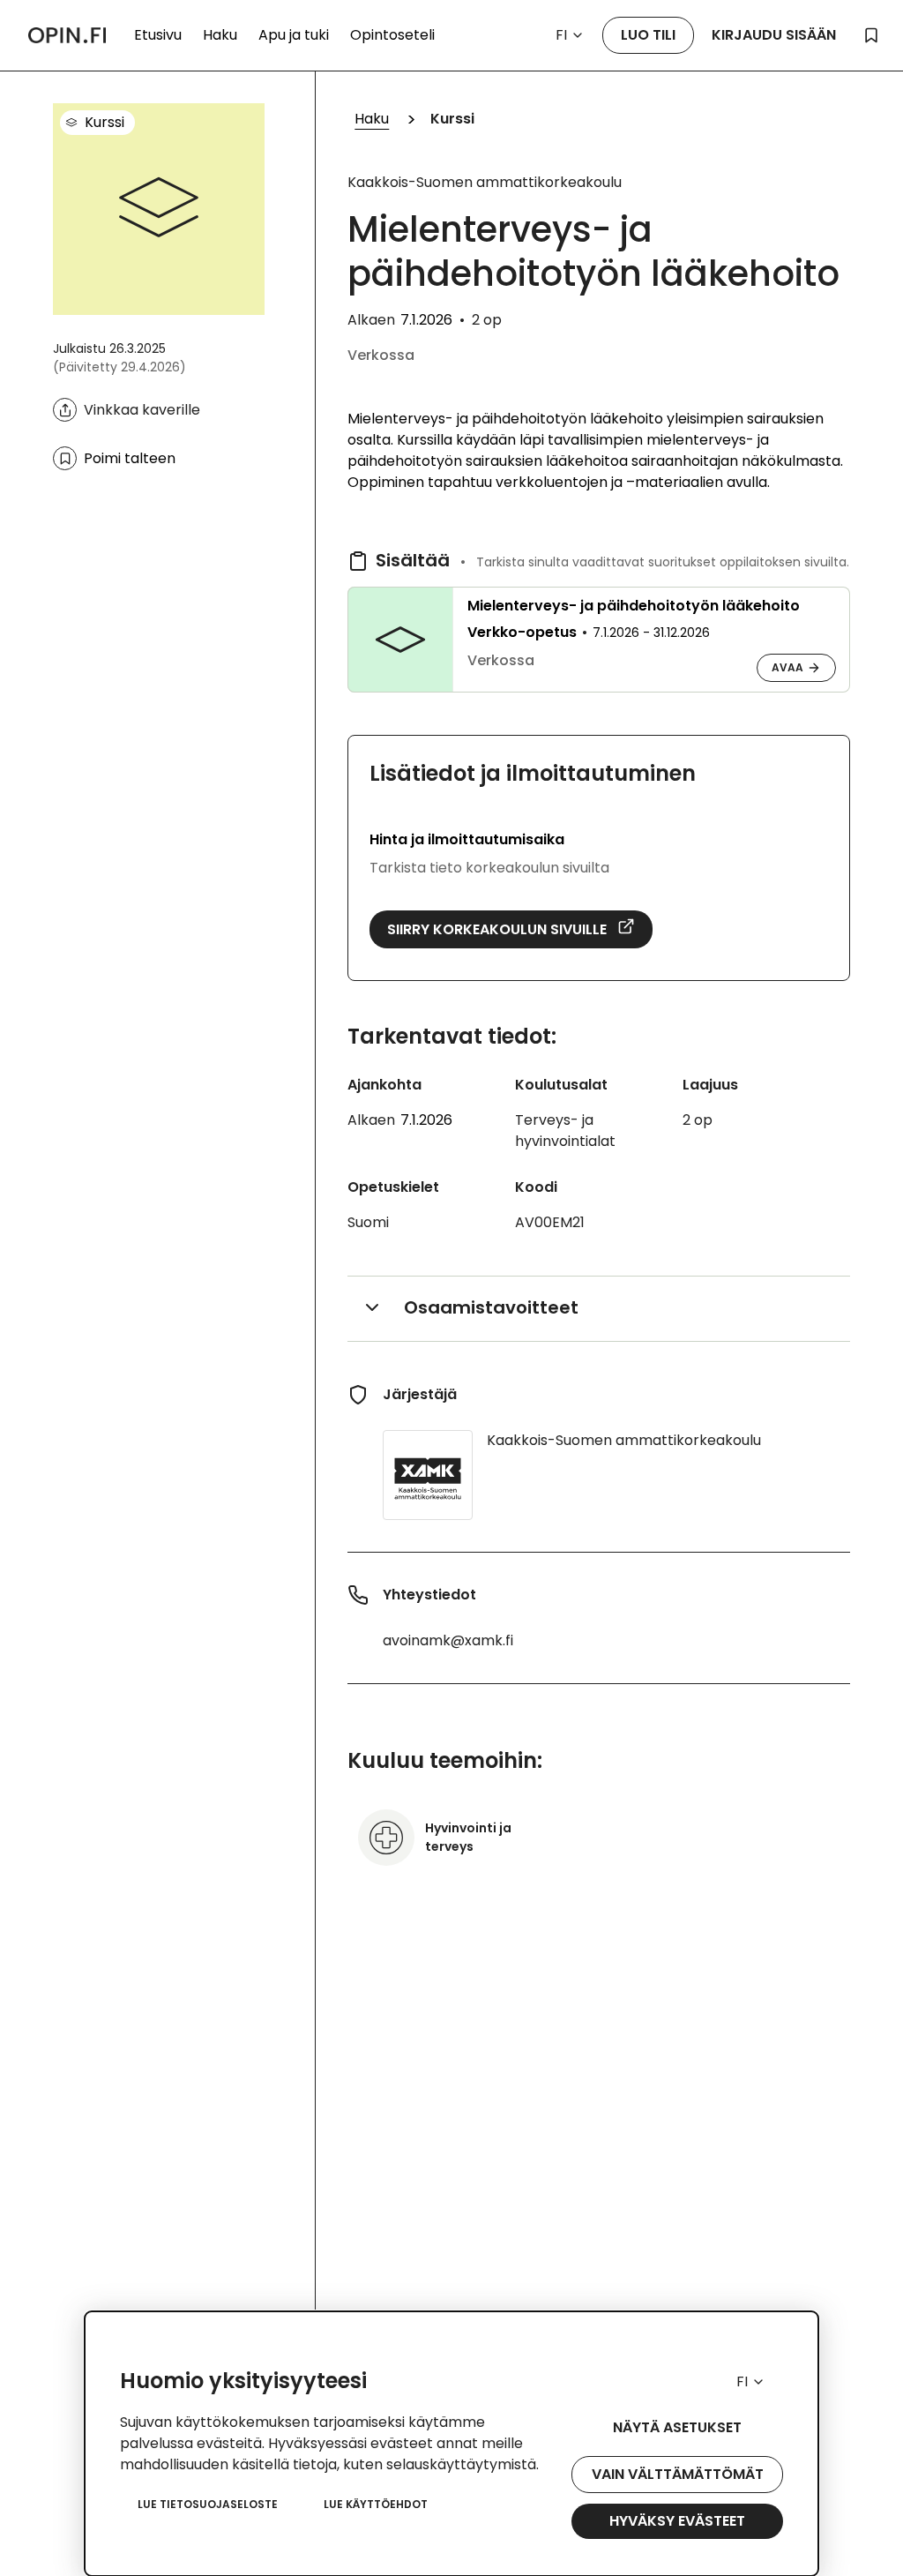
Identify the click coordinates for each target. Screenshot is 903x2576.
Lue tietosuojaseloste (208, 2504)
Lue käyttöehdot (376, 2504)
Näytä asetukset (677, 2427)
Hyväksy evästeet (677, 2521)
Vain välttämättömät (678, 2474)
